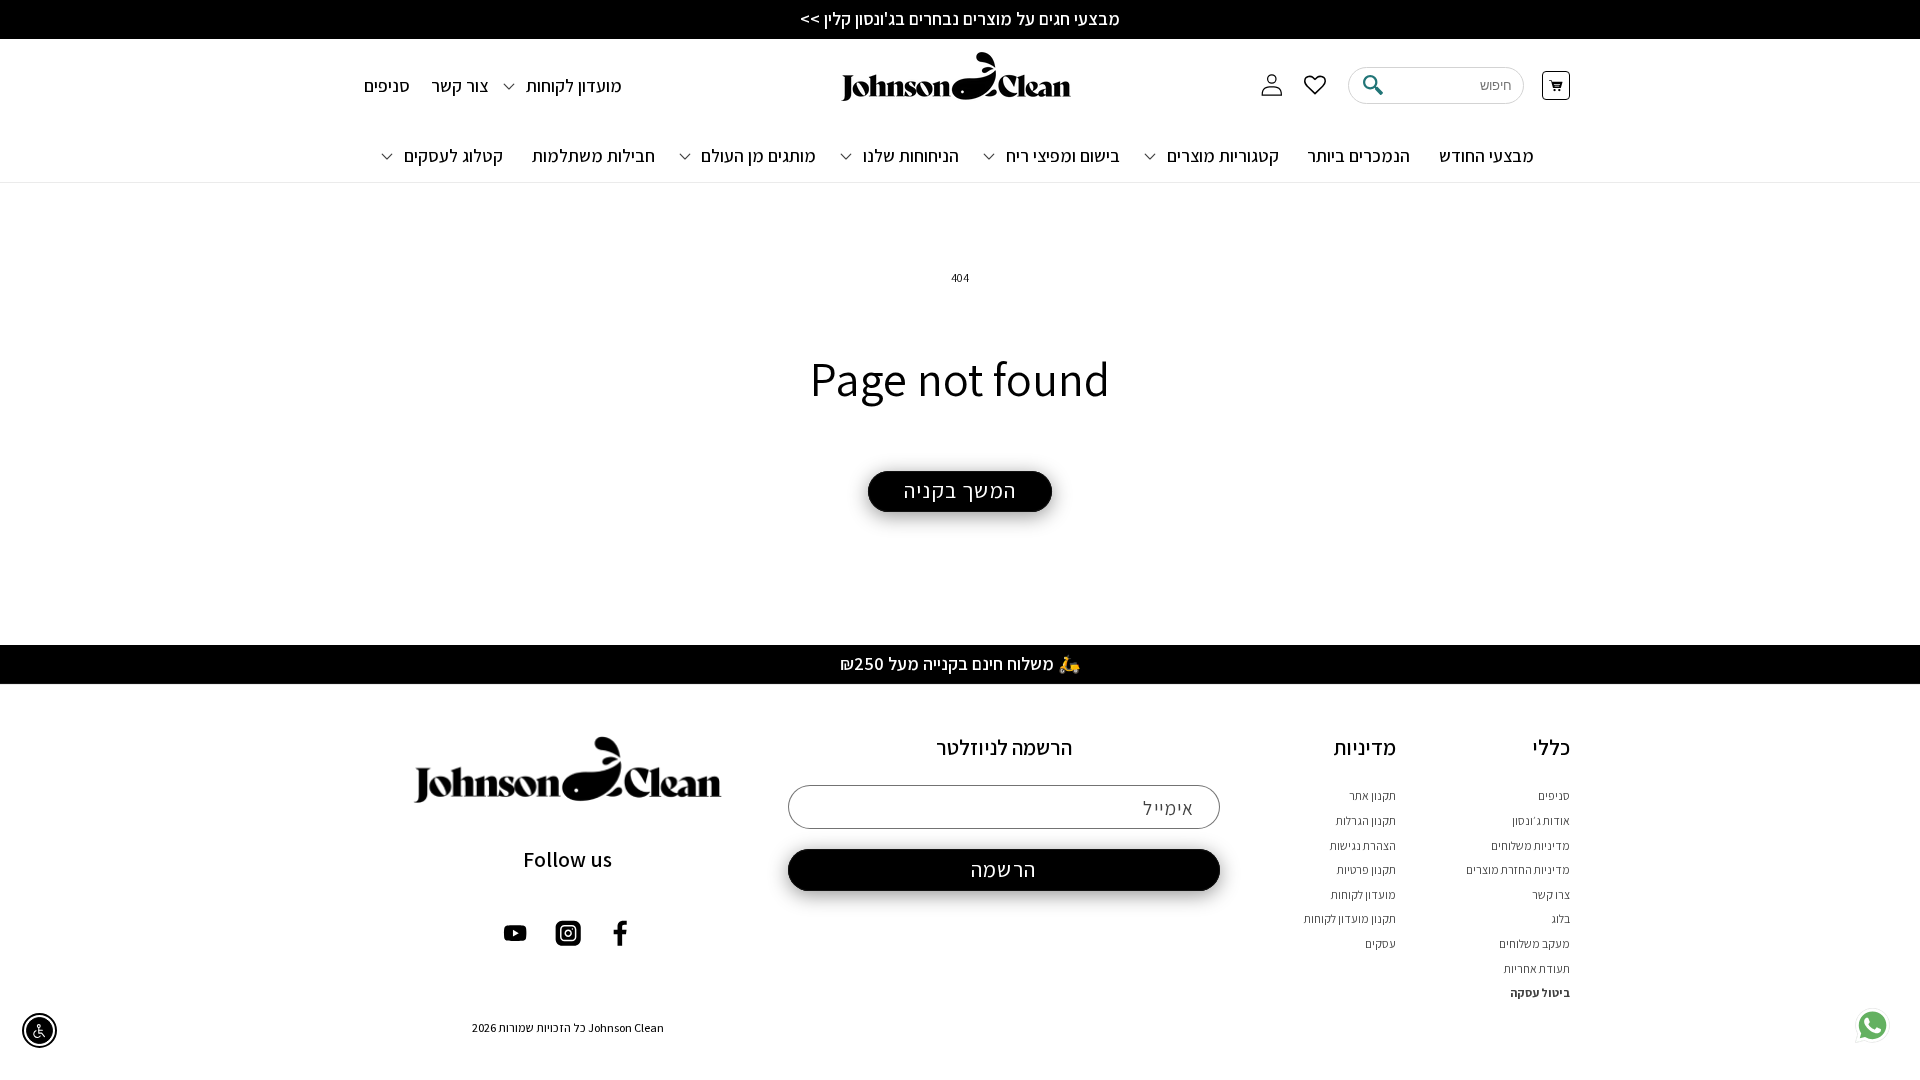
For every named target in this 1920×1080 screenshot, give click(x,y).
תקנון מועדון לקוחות (1350, 918)
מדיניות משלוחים (1530, 845)
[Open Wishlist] (1315, 86)
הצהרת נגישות (1363, 845)
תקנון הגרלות (1366, 820)
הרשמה (1003, 869)
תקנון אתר (1372, 795)
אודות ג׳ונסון (1541, 820)
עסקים (1380, 943)
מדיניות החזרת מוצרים (1518, 869)
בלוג (1560, 918)
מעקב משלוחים (1534, 943)
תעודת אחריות (1537, 968)
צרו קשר (1551, 894)
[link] (1872, 1038)
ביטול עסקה (1540, 992)
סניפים (1554, 795)
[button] (1213, 155)
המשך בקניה (960, 490)
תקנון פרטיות (1366, 869)
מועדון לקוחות (1363, 894)
